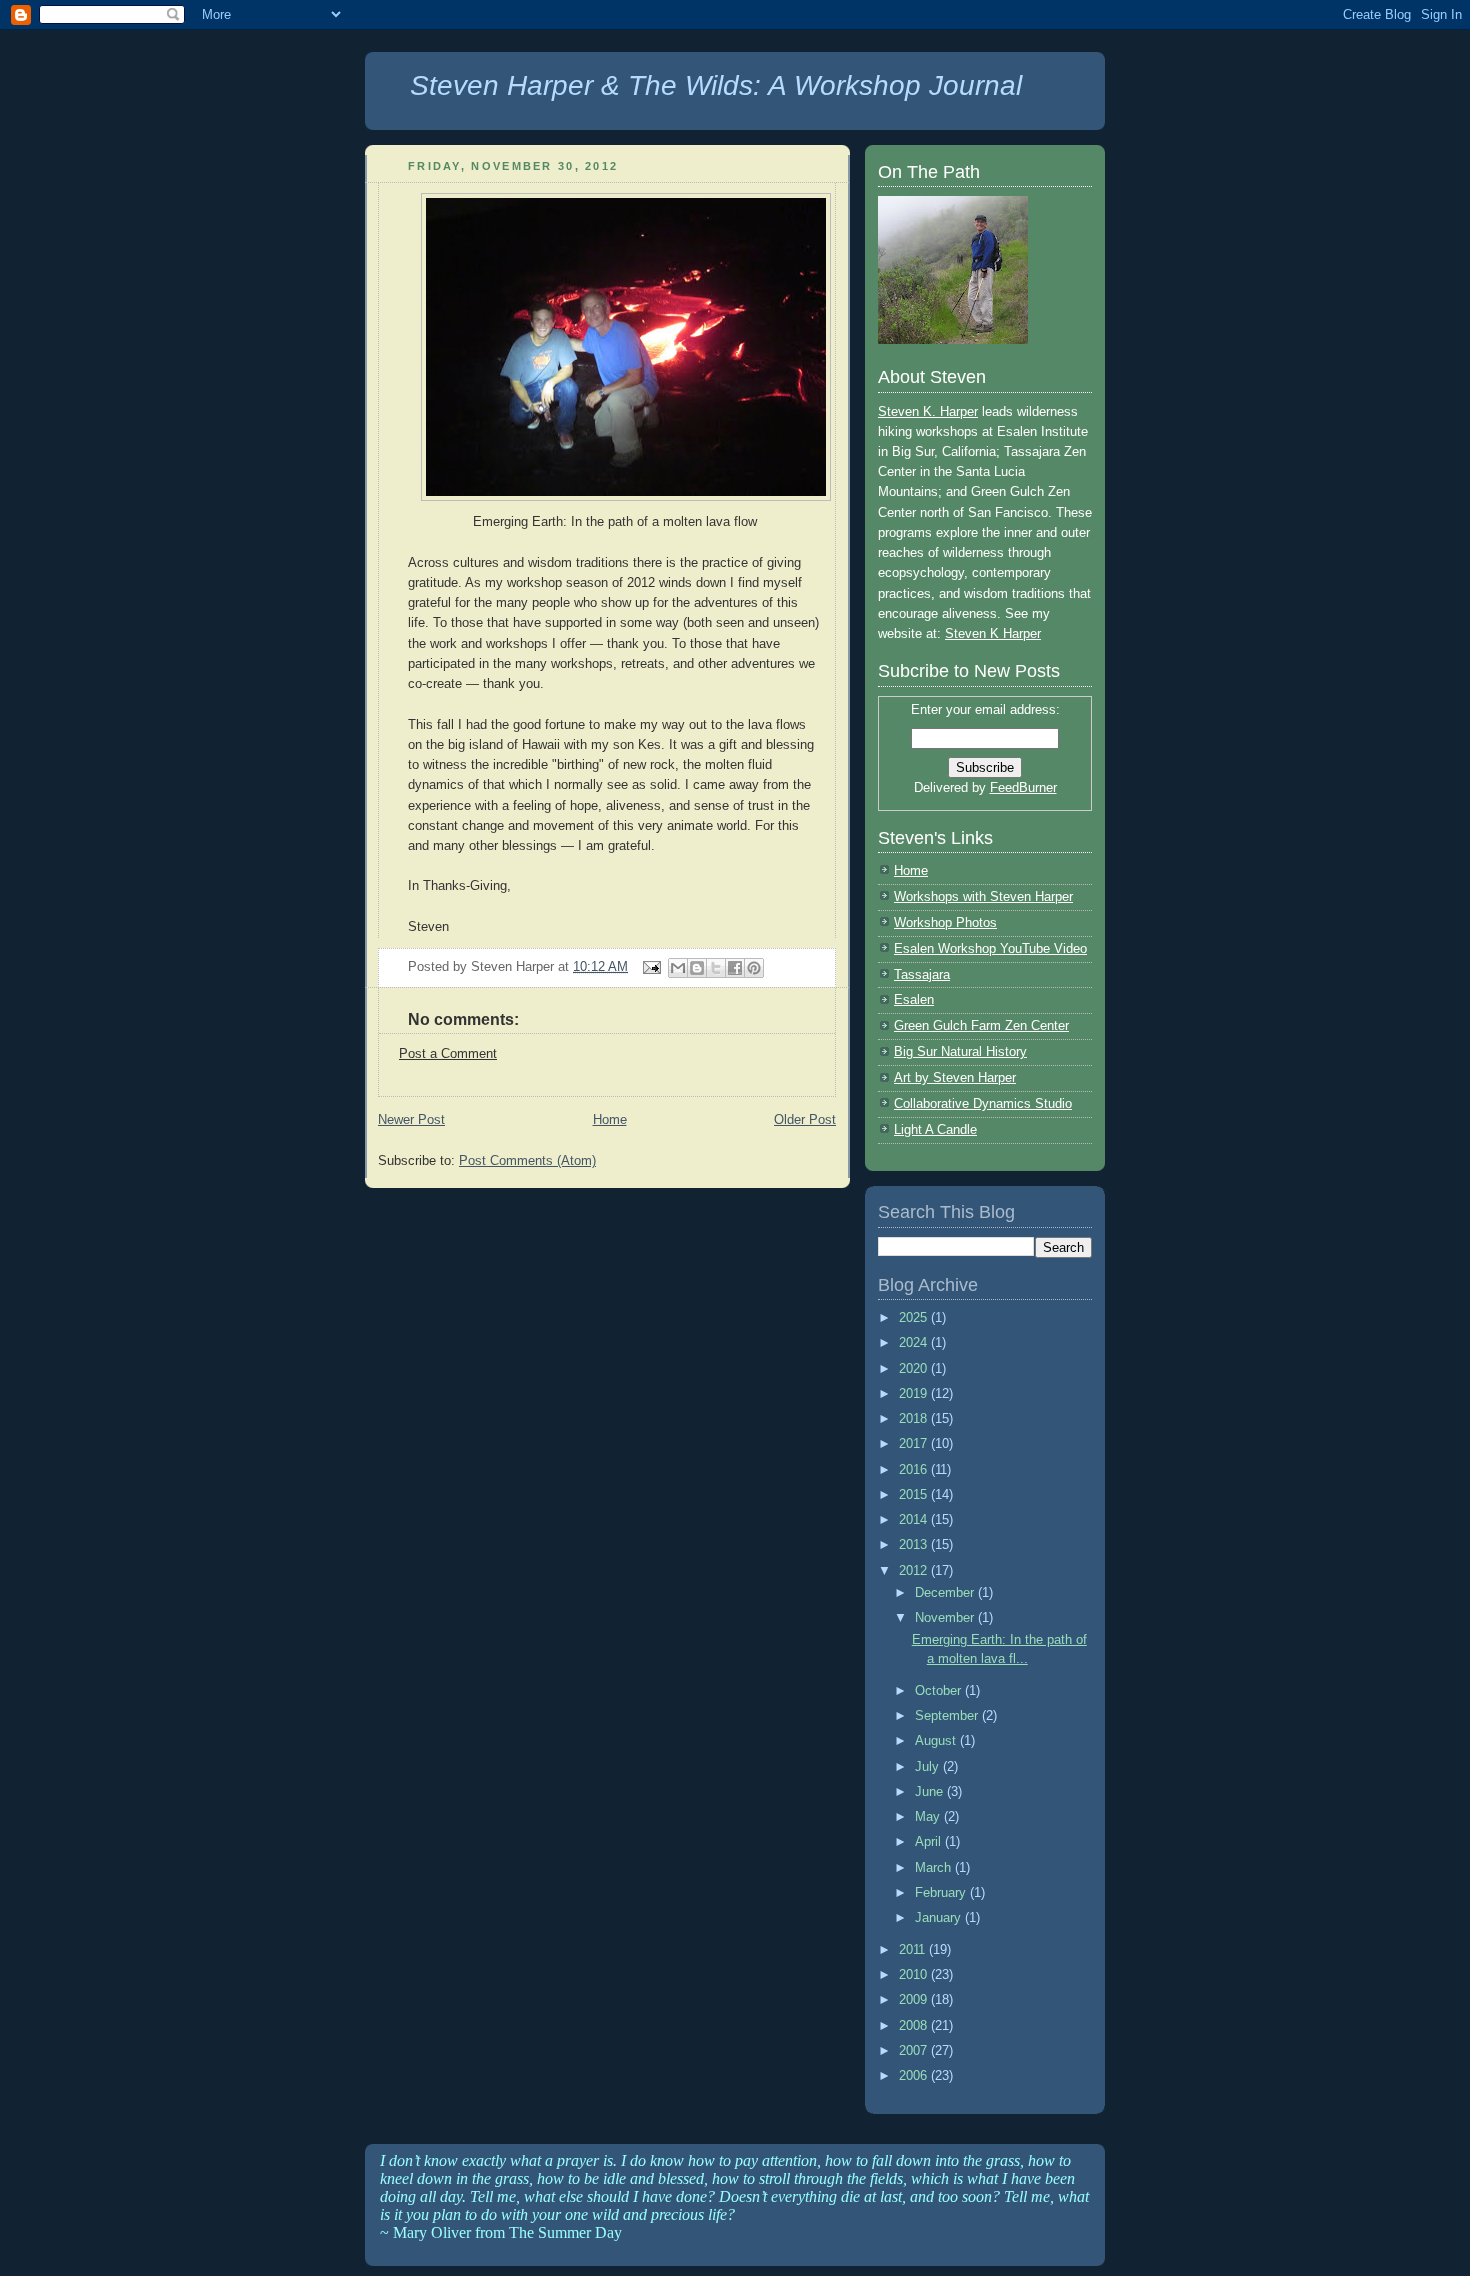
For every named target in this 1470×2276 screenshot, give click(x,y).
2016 (915, 1469)
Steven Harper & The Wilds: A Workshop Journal (716, 85)
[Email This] (678, 968)
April (930, 1841)
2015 (915, 1494)
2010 (915, 1974)
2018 (915, 1418)
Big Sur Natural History (960, 1051)
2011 (914, 1949)
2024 (915, 1342)
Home (610, 1119)
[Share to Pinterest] (754, 968)
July (929, 1766)
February (942, 1892)
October (940, 1690)
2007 (915, 2050)
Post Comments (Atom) (527, 1160)
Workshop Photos (945, 922)
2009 (915, 1999)
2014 (915, 1519)
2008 (915, 2025)
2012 (915, 1570)
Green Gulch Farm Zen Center (981, 1025)
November (946, 1617)
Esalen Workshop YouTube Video (990, 948)
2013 (915, 1544)
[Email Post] (650, 966)
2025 (915, 1317)
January (940, 1917)
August (937, 1740)
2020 (915, 1368)
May (929, 1816)
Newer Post (411, 1119)
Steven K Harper (993, 633)
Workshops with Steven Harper (983, 896)
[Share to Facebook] (735, 968)
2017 (915, 1443)
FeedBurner (1023, 787)
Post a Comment (448, 1053)
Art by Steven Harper (955, 1077)
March (935, 1867)
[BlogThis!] (697, 968)
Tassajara (922, 974)
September (948, 1715)
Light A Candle (935, 1129)
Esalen (914, 999)
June (931, 1791)
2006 (915, 2075)
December (946, 1592)
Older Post (805, 1119)
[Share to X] (716, 968)
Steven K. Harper (928, 411)
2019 (915, 1393)
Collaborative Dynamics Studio (983, 1103)
